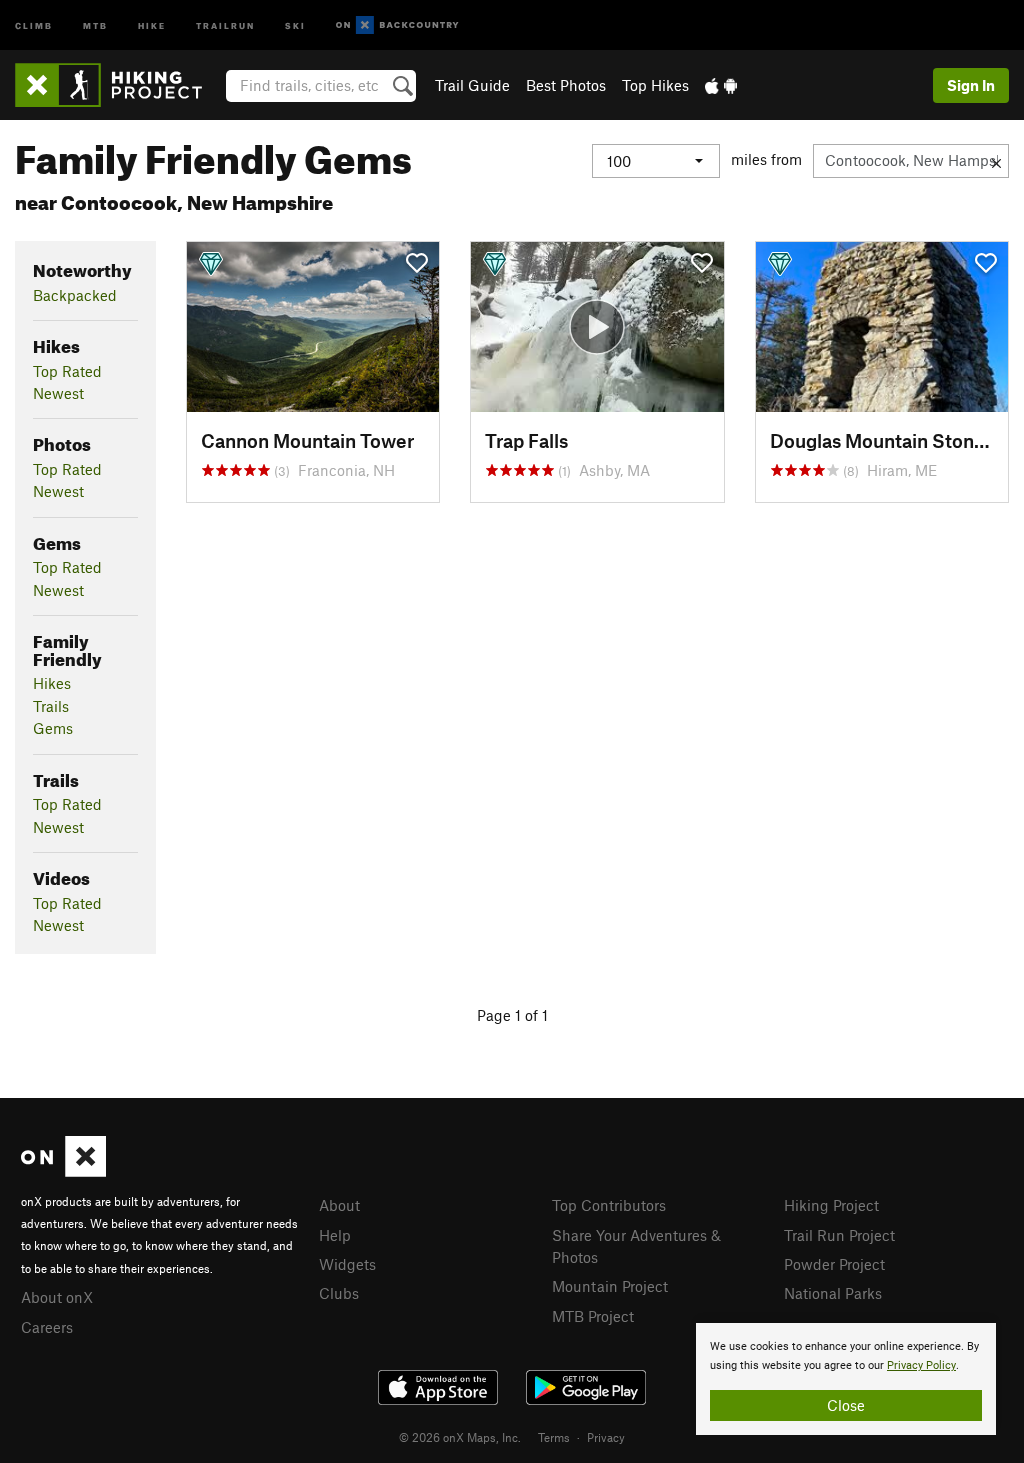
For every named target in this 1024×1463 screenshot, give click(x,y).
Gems (53, 728)
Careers (47, 1327)
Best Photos (566, 85)
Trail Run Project (839, 1235)
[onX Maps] (63, 1171)
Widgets (347, 1264)
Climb (34, 24)
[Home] (118, 85)
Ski (295, 24)
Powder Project (834, 1264)
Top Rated (67, 371)
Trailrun (225, 24)
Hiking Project (831, 1205)
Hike (152, 24)
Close (846, 1405)
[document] (846, 1379)
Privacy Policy (921, 1365)
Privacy (606, 1437)
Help (335, 1235)
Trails (51, 706)
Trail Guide (472, 85)
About (339, 1205)
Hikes (52, 683)
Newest (58, 393)
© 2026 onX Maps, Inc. (460, 1437)
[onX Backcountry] (397, 25)
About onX (57, 1297)
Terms (554, 1437)
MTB (95, 24)
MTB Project (593, 1316)
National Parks (833, 1293)
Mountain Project (610, 1286)
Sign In (971, 85)
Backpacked (75, 295)
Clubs (339, 1293)
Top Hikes (655, 85)
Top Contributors (609, 1205)
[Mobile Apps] (721, 85)
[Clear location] (996, 161)
